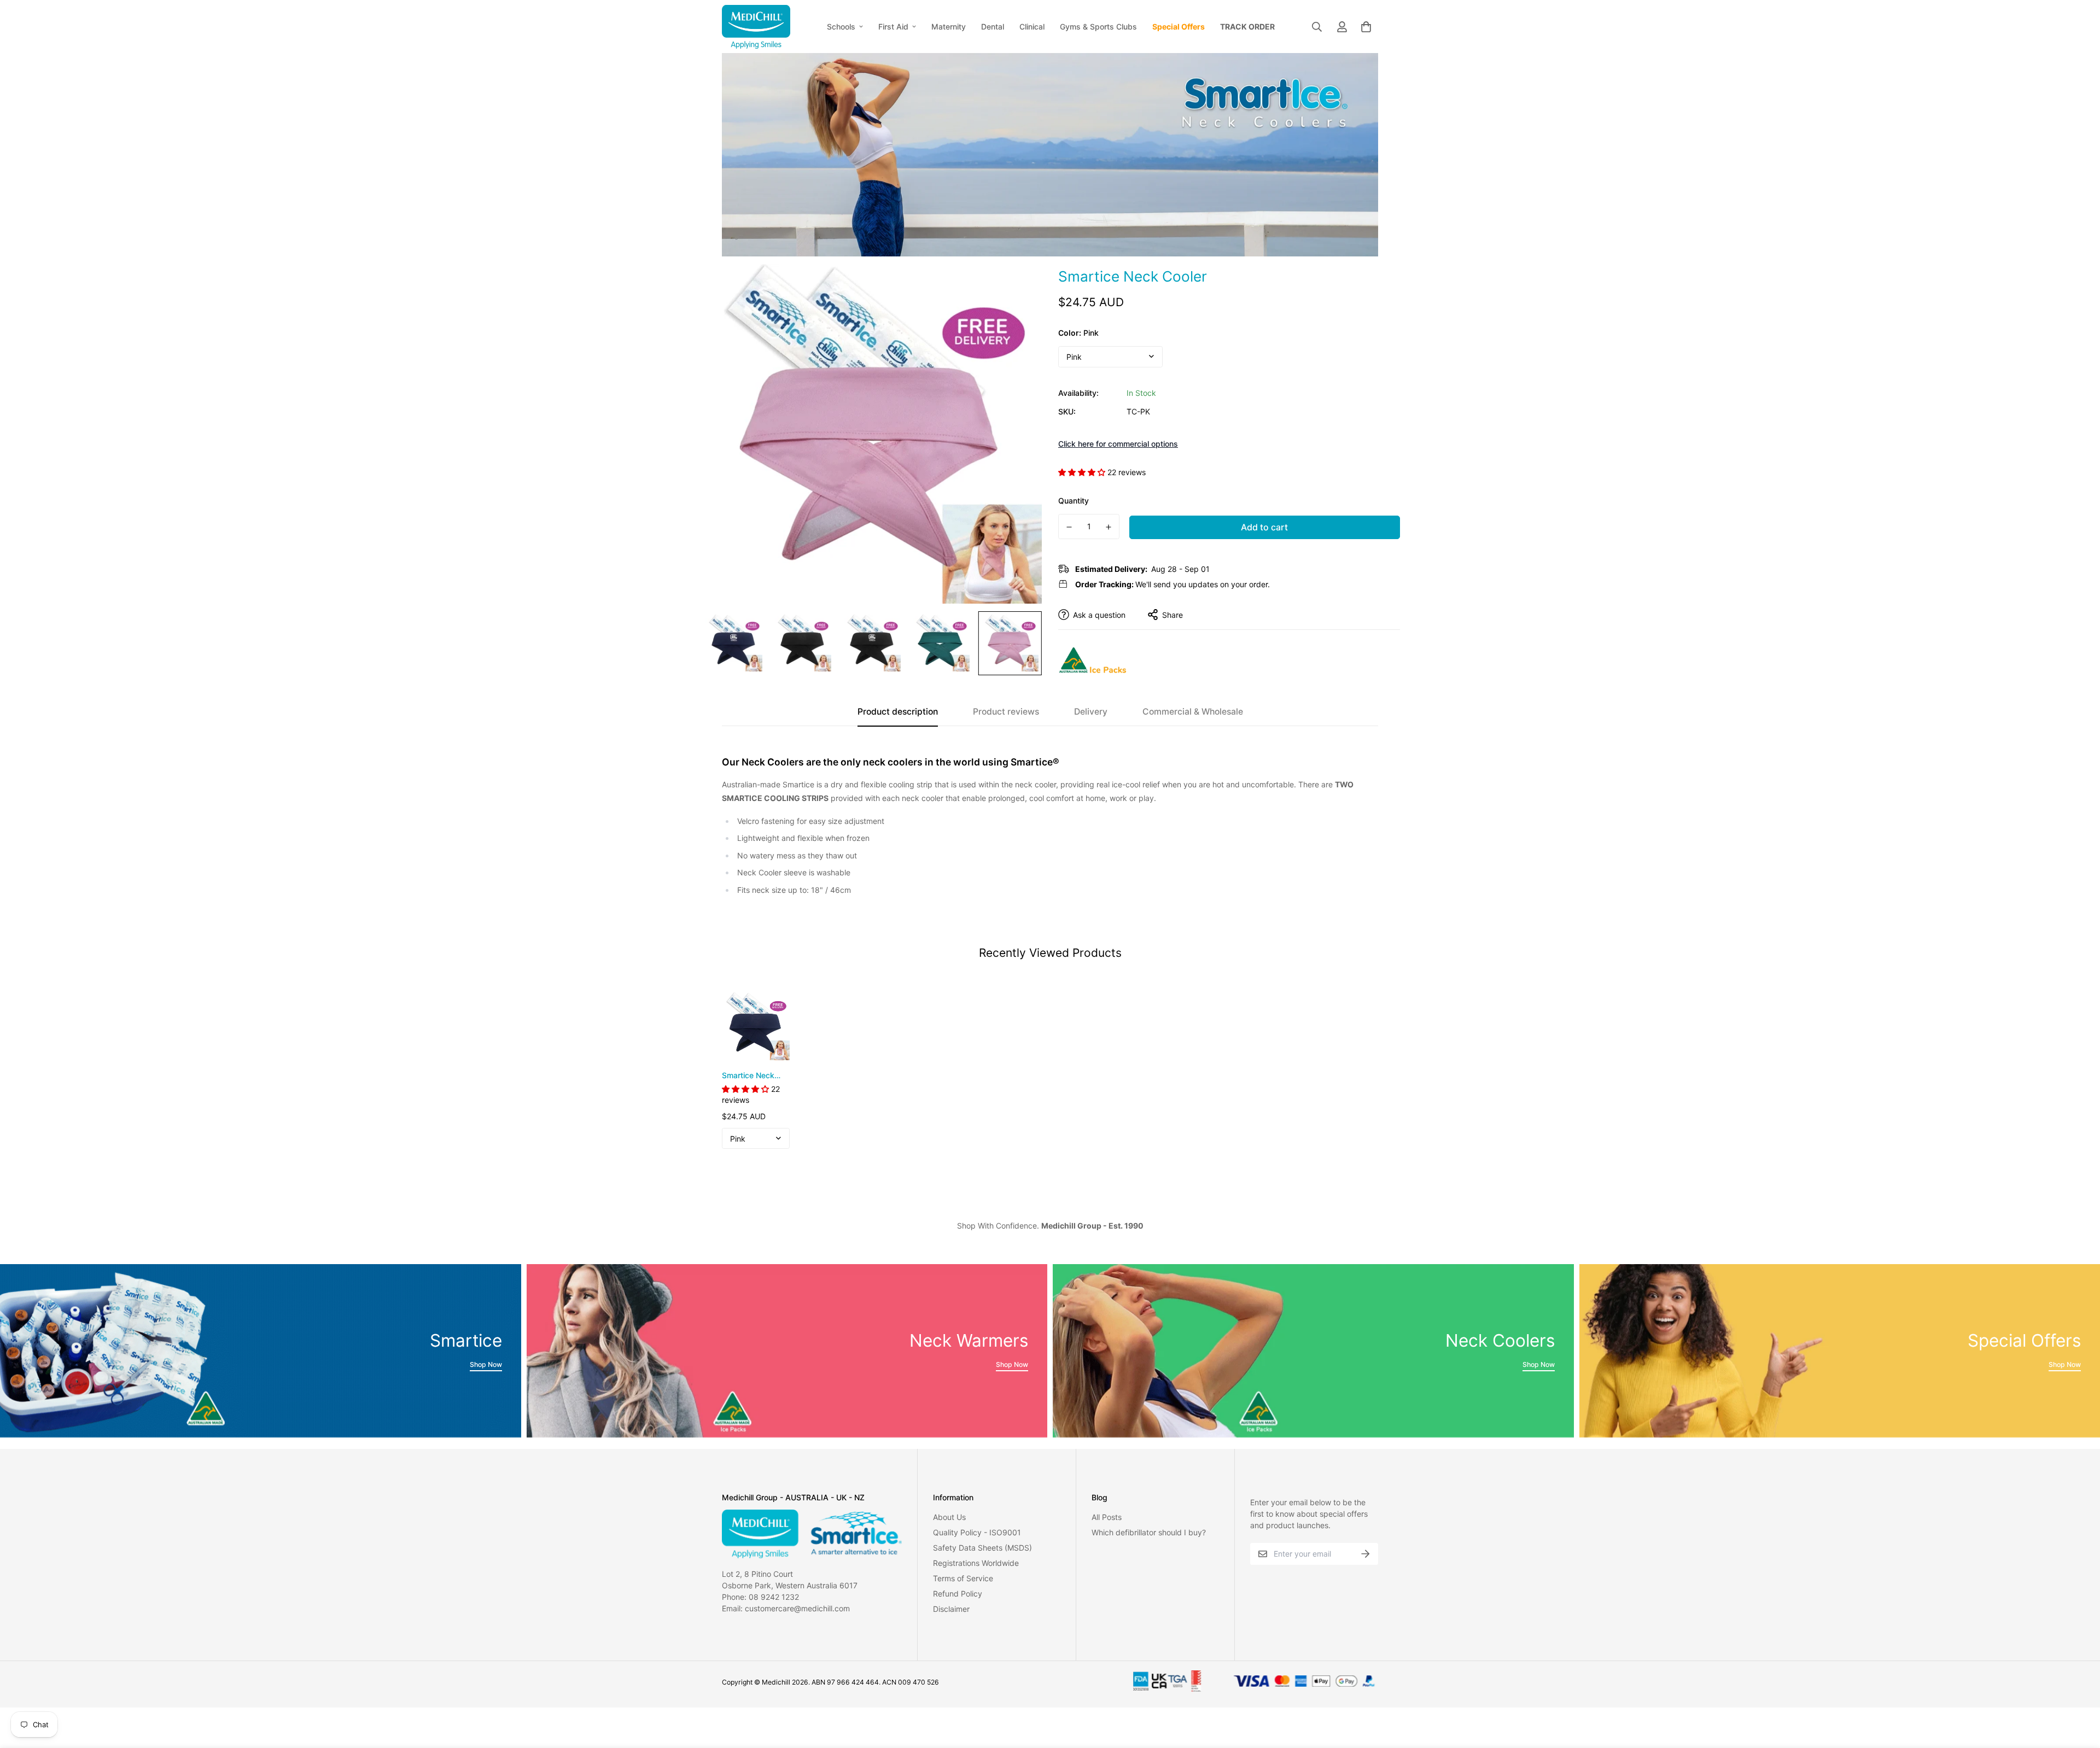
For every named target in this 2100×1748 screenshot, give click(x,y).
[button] (1364, 27)
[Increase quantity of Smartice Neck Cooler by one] (1109, 527)
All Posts (1107, 1517)
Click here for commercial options (1118, 444)
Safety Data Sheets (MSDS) (982, 1548)
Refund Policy (958, 1594)
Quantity (1074, 501)
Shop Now (486, 1364)
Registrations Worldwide (976, 1563)
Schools (841, 27)
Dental (993, 27)
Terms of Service (963, 1578)
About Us (949, 1517)
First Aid (893, 27)
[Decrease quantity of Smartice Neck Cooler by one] (1069, 527)
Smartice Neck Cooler (748, 1076)
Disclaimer (951, 1609)
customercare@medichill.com (797, 1608)
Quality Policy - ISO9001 (977, 1532)
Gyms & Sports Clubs (1098, 27)
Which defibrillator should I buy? (1149, 1532)
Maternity (949, 27)
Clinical (1032, 27)
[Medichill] (756, 27)
